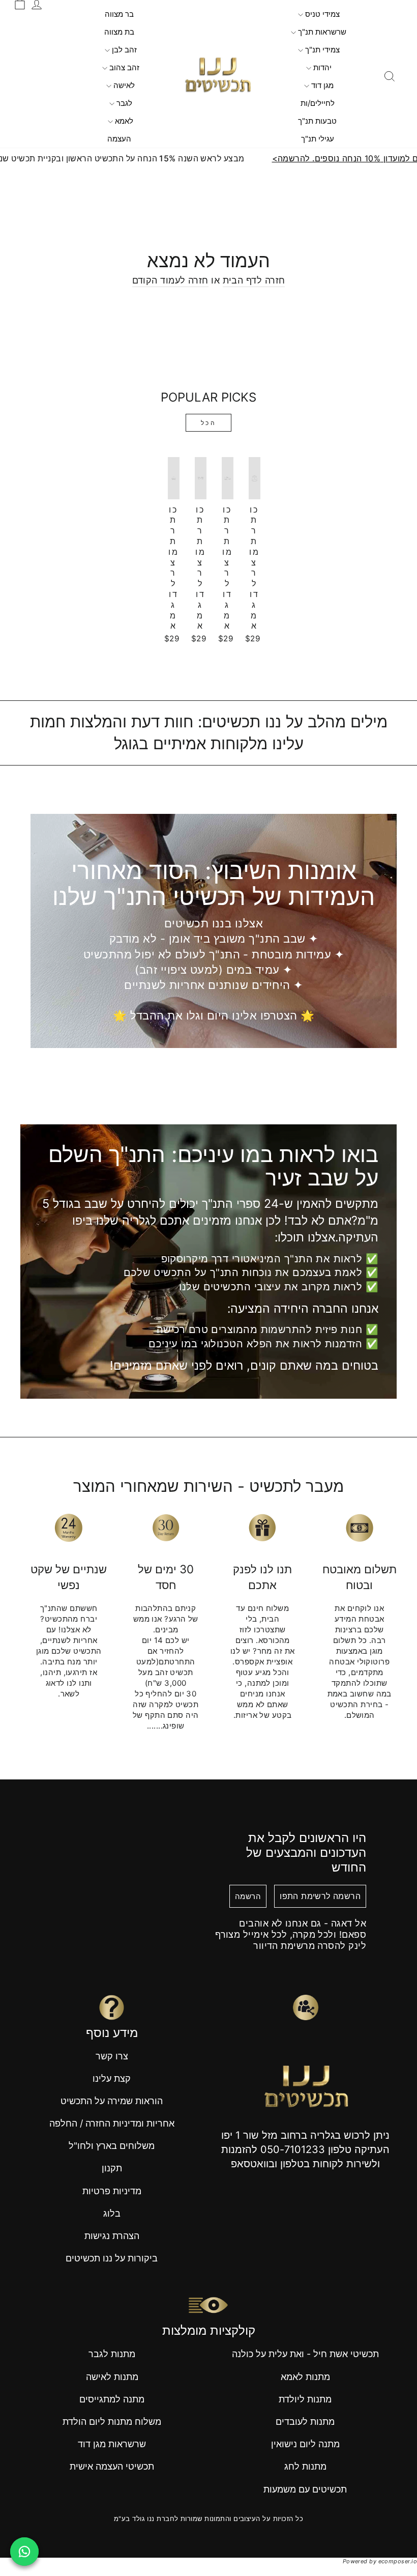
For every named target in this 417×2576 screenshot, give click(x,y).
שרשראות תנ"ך (321, 32)
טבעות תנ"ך (317, 121)
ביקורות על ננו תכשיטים (112, 2258)
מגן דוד (321, 85)
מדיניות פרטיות (112, 2191)
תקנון (112, 2168)
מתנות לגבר (112, 2354)
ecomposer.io (398, 2561)
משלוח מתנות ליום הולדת (112, 2422)
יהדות (321, 67)
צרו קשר (112, 2056)
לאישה (123, 85)
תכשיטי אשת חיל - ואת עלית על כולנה (305, 2354)
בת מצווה (119, 32)
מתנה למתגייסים (112, 2399)
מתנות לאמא (305, 2377)
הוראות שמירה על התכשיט (112, 2101)
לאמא (123, 121)
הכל (209, 423)
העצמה (119, 139)
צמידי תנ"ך (321, 50)
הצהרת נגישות (112, 2236)
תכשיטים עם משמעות (305, 2489)
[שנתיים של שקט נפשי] (69, 1527)
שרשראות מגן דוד (112, 2444)
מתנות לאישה (112, 2377)
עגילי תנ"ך (318, 139)
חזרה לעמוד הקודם (170, 280)
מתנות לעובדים (305, 2422)
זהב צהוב (123, 67)
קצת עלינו (112, 2078)
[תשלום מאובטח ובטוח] (360, 1527)
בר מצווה (119, 14)
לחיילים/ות (318, 103)
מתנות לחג (305, 2466)
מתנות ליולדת (305, 2399)
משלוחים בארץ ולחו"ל (112, 2146)
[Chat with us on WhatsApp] (24, 2552)
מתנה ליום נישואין (305, 2444)
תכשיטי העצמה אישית (112, 2466)
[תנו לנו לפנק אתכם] (263, 1527)
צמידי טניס (321, 14)
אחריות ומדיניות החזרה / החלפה (112, 2123)
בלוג (112, 2213)
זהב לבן (123, 50)
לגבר (123, 103)
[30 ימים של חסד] (166, 1527)
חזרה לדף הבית (254, 280)
